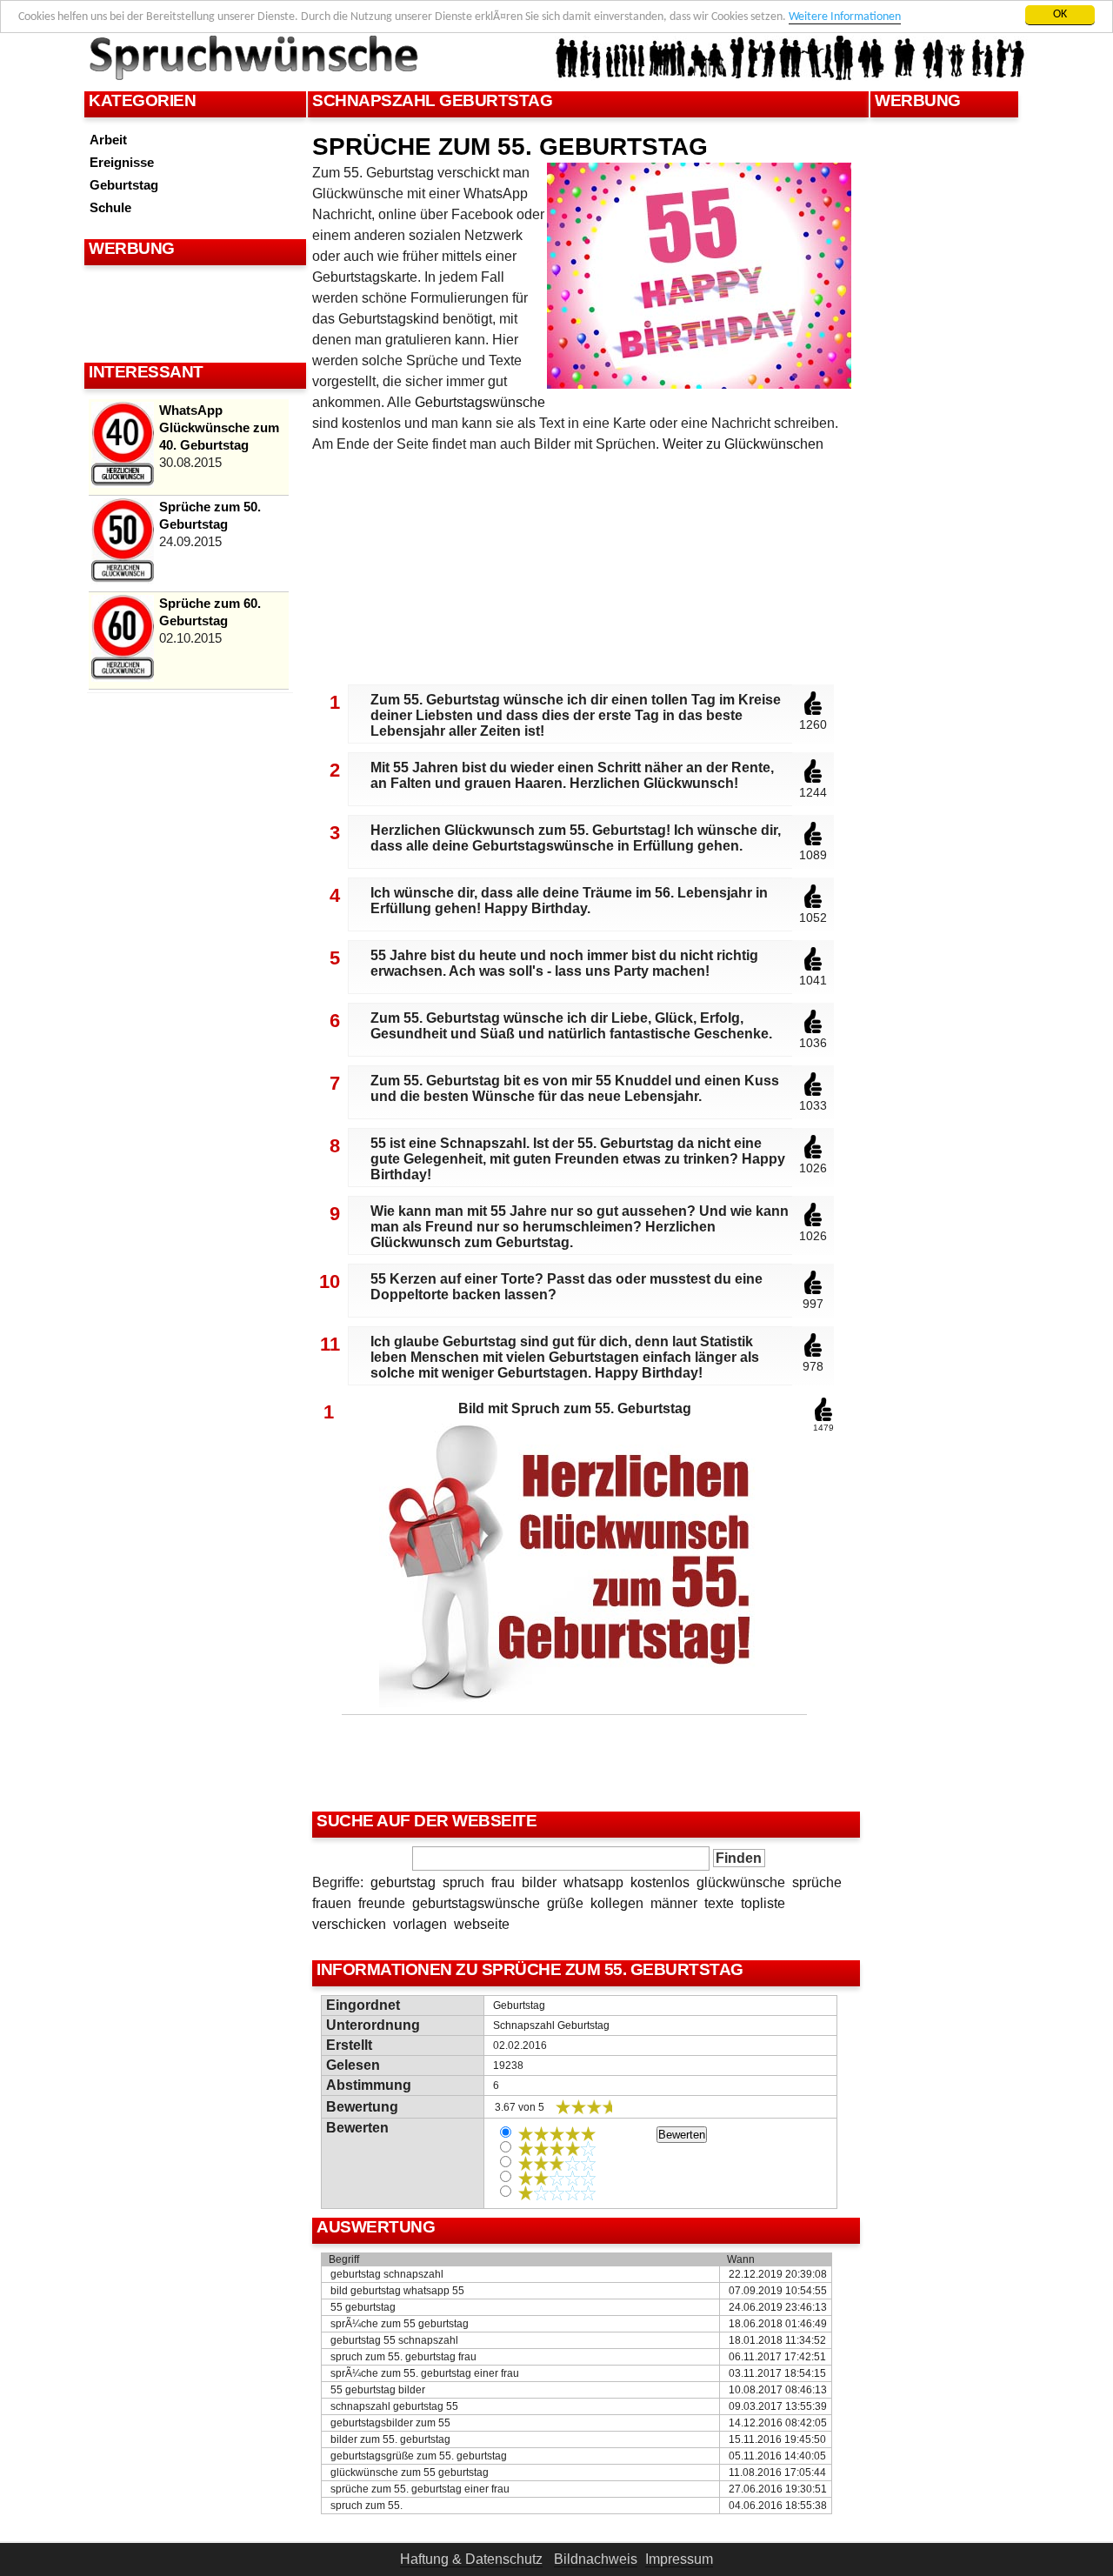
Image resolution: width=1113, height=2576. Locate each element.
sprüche (817, 1882)
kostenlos (660, 1882)
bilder (539, 1882)
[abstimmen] (813, 711)
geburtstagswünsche (476, 1903)
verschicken (349, 1924)
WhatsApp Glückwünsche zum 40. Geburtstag (219, 427)
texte (719, 1903)
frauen (332, 1903)
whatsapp (593, 1882)
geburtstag (403, 1882)
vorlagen (420, 1924)
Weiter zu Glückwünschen (743, 444)
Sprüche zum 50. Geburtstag (210, 515)
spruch (463, 1882)
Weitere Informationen (845, 17)
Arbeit (108, 140)
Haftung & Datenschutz (471, 2559)
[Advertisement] (193, 313)
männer (674, 1903)
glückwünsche (741, 1882)
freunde (382, 1903)
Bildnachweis (596, 2559)
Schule (110, 207)
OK (1060, 14)
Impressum (679, 2559)
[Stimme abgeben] (823, 1418)
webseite (482, 1924)
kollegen (617, 1903)
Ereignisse (122, 162)
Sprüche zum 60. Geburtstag (210, 612)
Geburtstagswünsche (480, 402)
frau (503, 1882)
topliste (763, 1903)
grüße (565, 1903)
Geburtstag (124, 185)
